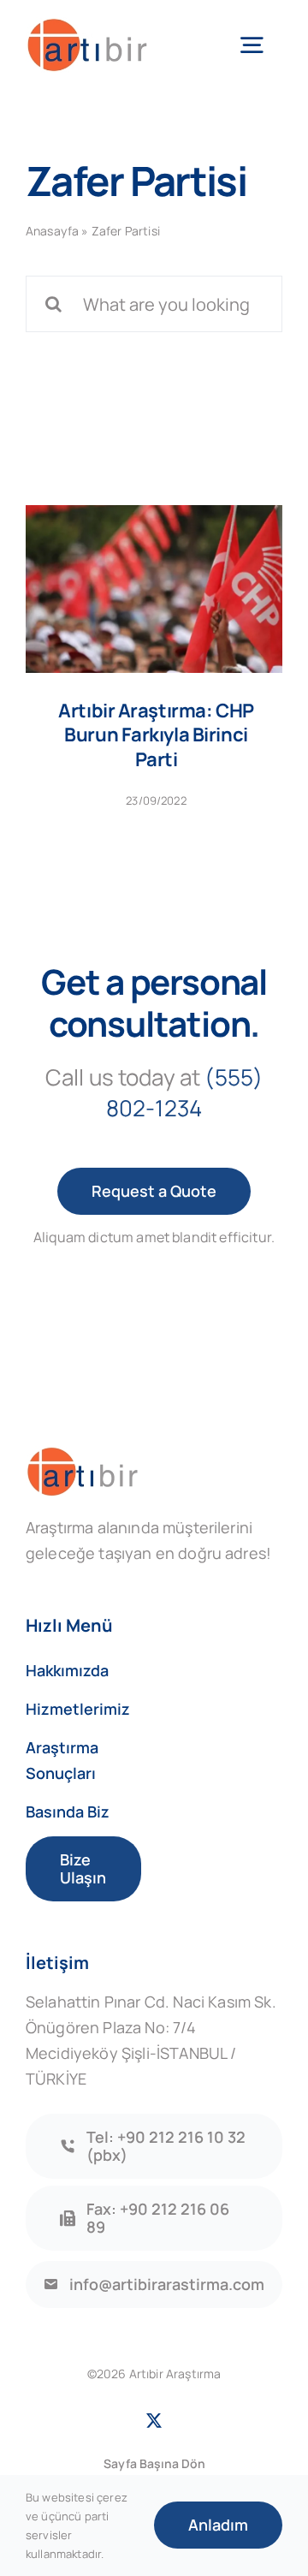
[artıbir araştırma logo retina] (87, 25)
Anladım (218, 2525)
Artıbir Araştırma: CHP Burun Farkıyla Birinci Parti (156, 735)
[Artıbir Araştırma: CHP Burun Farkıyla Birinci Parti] (154, 589)
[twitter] (154, 2420)
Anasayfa (52, 231)
